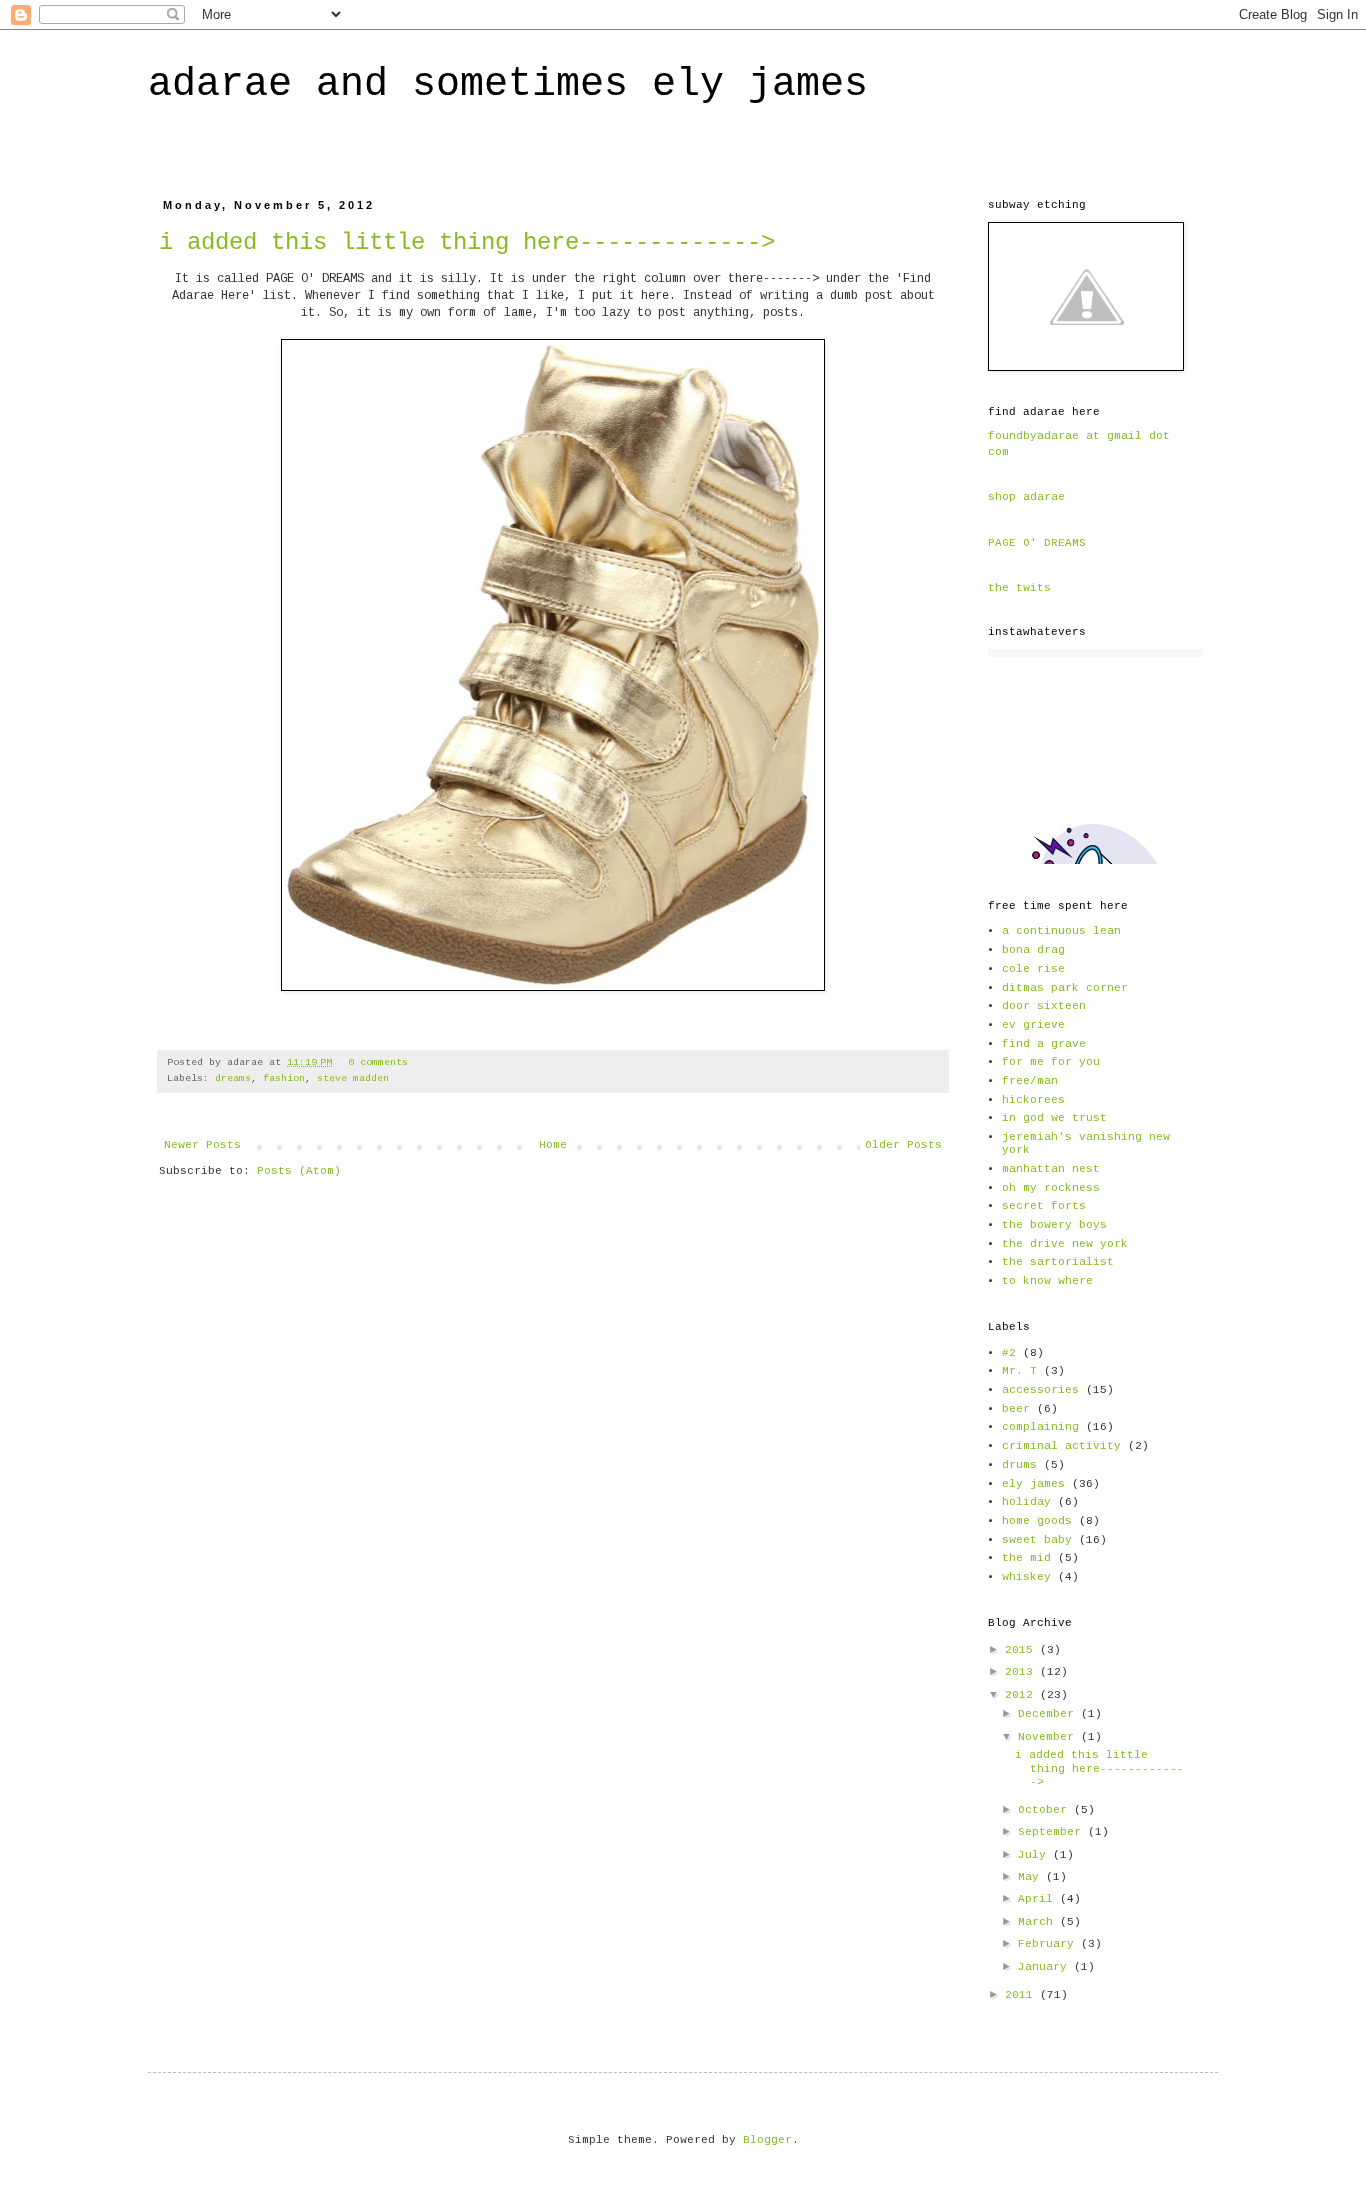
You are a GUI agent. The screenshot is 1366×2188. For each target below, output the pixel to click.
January (1046, 1967)
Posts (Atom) (299, 1171)
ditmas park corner (1065, 988)
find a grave (1044, 1044)
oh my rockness (1051, 1188)
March (1039, 1922)
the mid (1026, 1558)
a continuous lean (1061, 931)
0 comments (378, 1062)
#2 (1009, 1353)
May (1032, 1877)
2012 (1022, 1695)
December (1049, 1714)
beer (1016, 1409)
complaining (1040, 1427)
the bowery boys (1054, 1225)
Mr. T (1019, 1371)
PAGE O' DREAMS (1037, 543)
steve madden (353, 1078)
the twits (1019, 588)
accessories (1040, 1390)
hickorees (1033, 1100)
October (1046, 1810)
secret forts (1044, 1206)
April (1039, 1899)
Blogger (767, 2140)
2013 (1022, 1672)
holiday (1026, 1502)
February (1049, 1944)
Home (553, 1145)
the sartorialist (1058, 1262)
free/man (1030, 1081)
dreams (233, 1078)
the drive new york (1065, 1244)
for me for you (1051, 1062)
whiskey (1026, 1577)
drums (1019, 1465)
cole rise (1033, 969)
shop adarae (1026, 497)
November (1049, 1737)
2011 (1022, 1995)
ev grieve (1033, 1025)
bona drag (1033, 950)
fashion (284, 1078)
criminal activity (1061, 1446)
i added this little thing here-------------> (467, 242)
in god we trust (1054, 1118)
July (1035, 1855)
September (1053, 1832)
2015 (1022, 1650)
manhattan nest (1051, 1169)
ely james (1033, 1484)
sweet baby (1037, 1540)
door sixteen (1044, 1006)
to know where (1047, 1281)
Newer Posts (202, 1145)
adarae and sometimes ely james (508, 84)
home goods (1037, 1521)
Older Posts (903, 1145)
